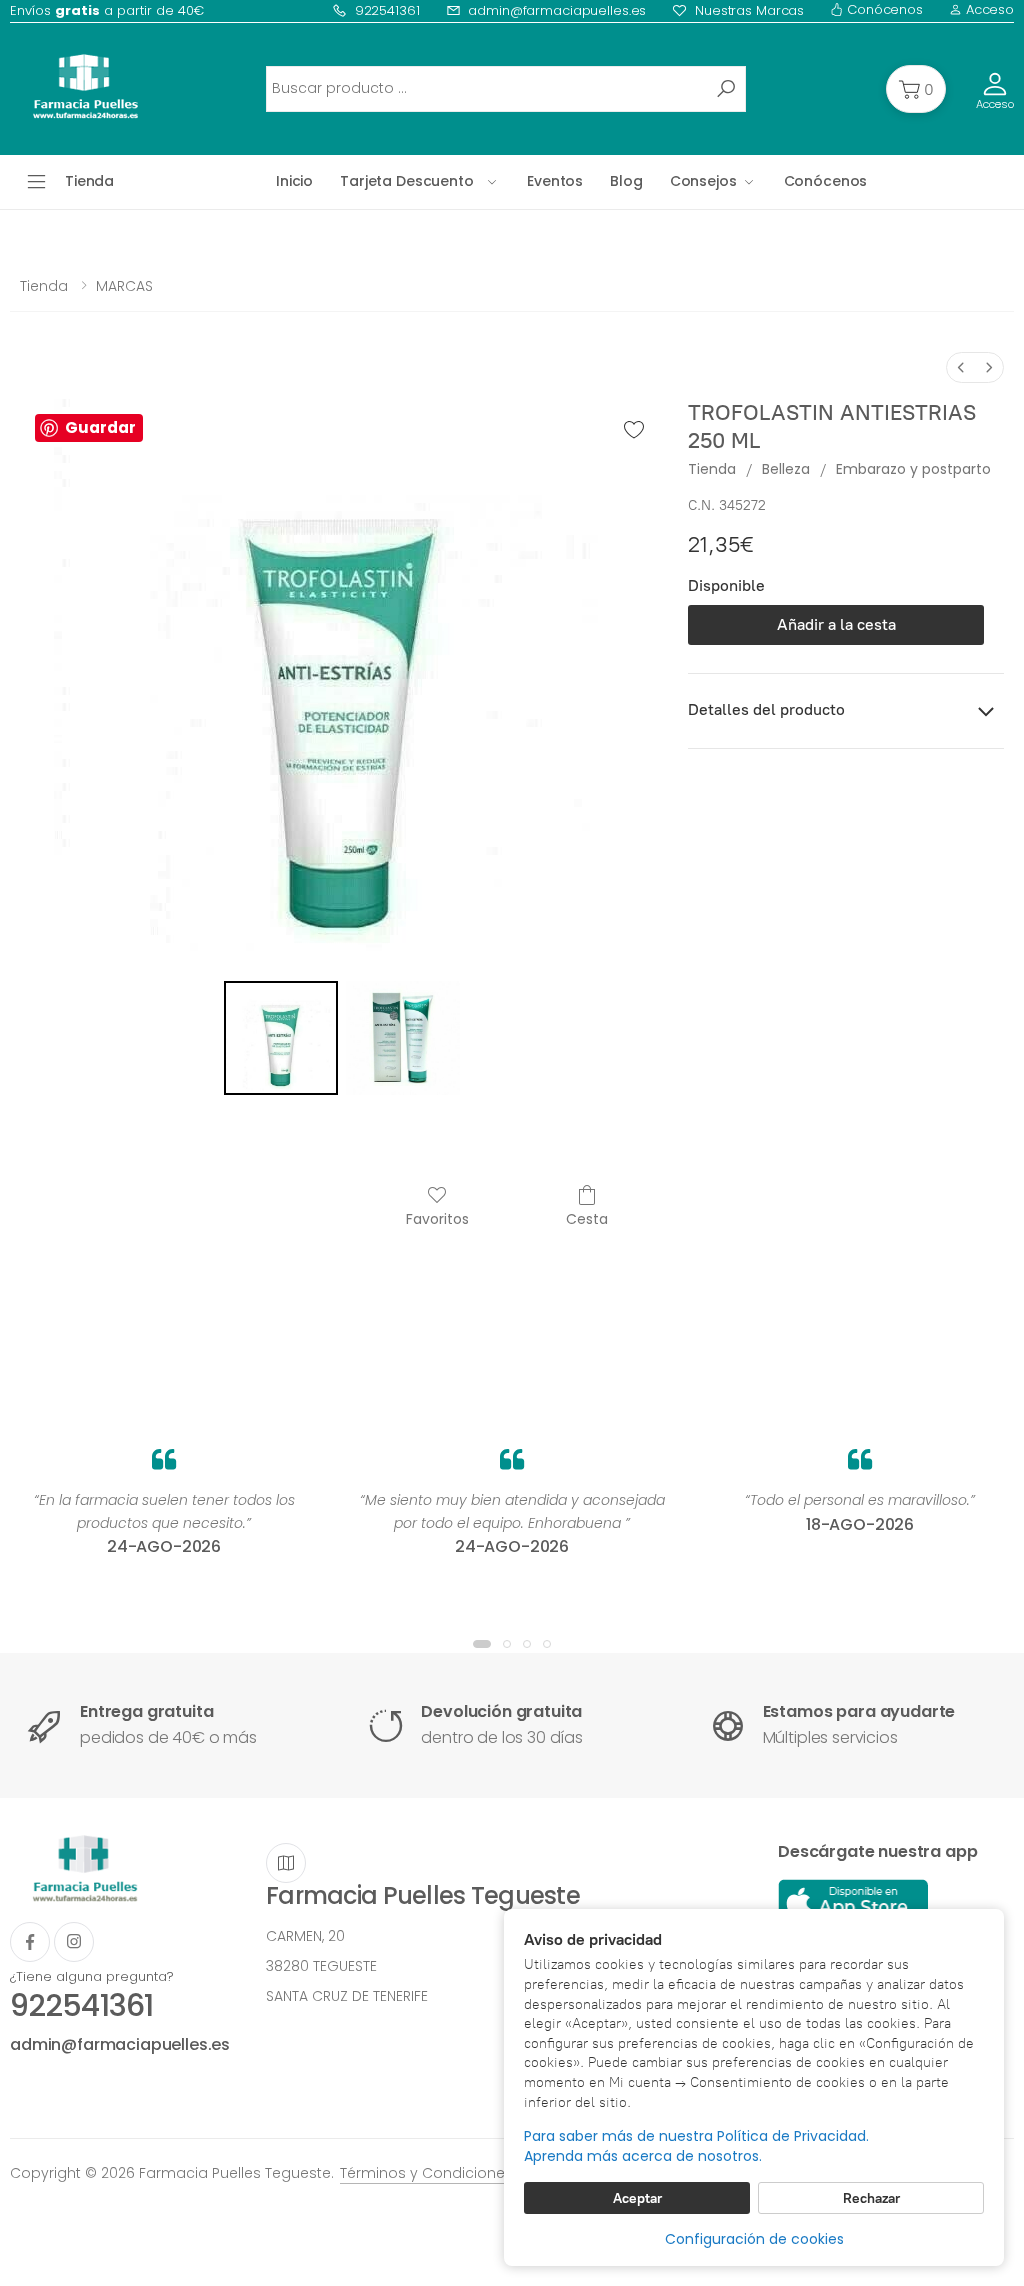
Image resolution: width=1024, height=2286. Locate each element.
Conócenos (883, 9)
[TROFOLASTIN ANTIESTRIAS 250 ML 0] (281, 1038)
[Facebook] (30, 1942)
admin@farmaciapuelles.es (557, 10)
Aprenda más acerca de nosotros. (643, 2156)
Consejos (703, 181)
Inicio (294, 181)
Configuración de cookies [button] (754, 2239)
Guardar (100, 427)
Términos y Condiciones (426, 2173)
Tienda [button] (89, 181)
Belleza (786, 469)
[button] (916, 89)
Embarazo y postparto (913, 469)
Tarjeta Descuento (407, 181)
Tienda (44, 286)
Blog (626, 181)
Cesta (587, 1218)
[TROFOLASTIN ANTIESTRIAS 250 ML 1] (403, 1038)
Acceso (988, 9)
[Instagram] (74, 1942)
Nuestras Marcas (749, 10)
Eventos (555, 181)
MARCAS (124, 286)
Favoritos (437, 1218)
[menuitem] (961, 367)
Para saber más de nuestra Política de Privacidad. (696, 2136)
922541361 (387, 10)
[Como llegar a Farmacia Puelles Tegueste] (286, 1863)
